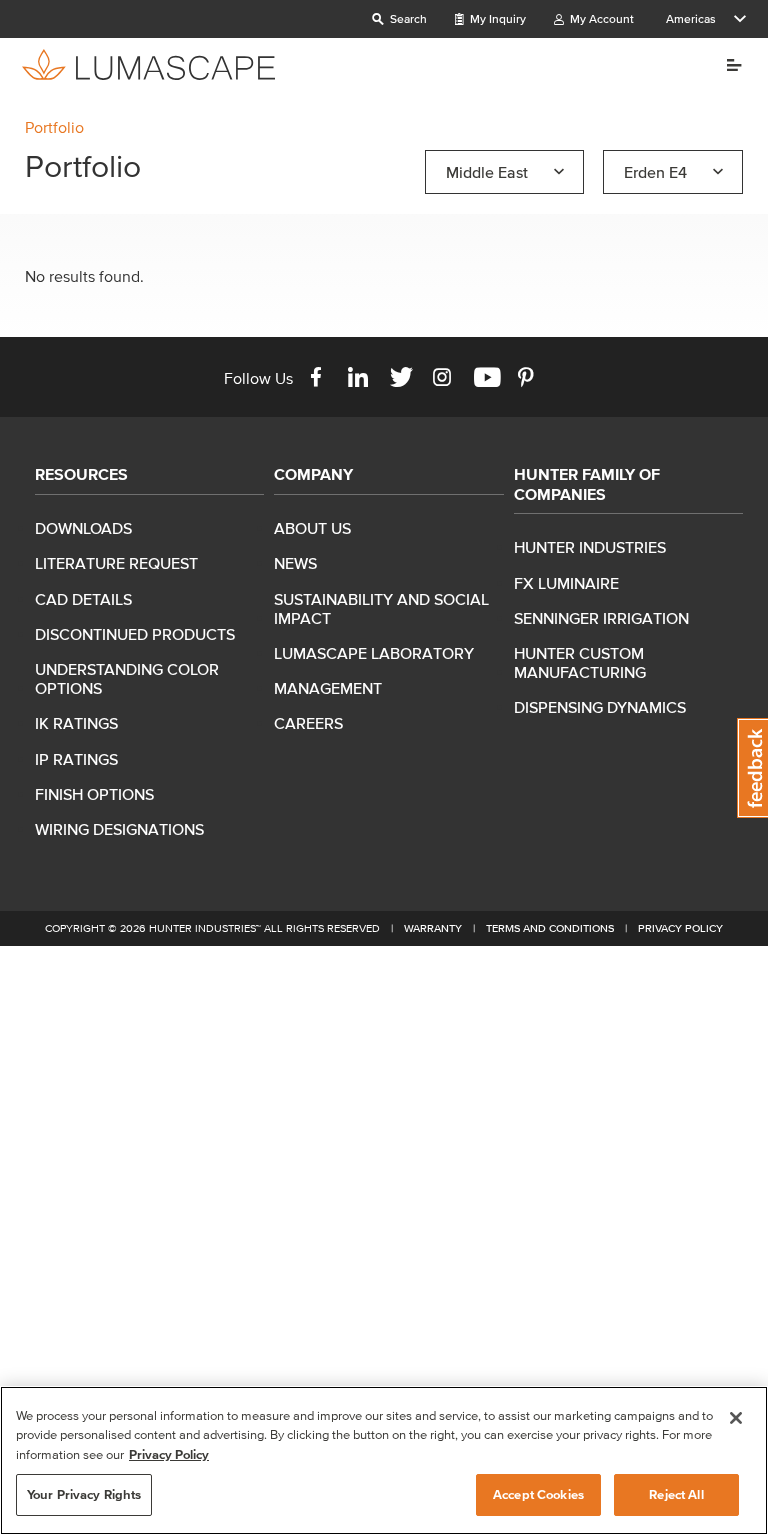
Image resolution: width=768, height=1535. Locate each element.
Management (328, 688)
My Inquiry (496, 18)
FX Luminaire (566, 583)
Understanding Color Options (127, 678)
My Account (600, 18)
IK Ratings (76, 723)
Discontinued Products (135, 634)
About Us (312, 528)
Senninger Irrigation (601, 618)
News (295, 563)
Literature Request (116, 563)
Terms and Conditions (550, 928)
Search (407, 18)
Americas (691, 18)
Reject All (676, 1494)
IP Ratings (76, 759)
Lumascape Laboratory (374, 653)
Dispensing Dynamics (600, 707)
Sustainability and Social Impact (381, 608)
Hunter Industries (590, 547)
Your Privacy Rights (84, 1494)
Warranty (433, 928)
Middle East (487, 172)
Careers (308, 723)
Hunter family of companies (587, 483)
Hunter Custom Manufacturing (580, 662)
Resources (81, 474)
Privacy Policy (680, 928)
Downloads (83, 528)
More (726, 65)
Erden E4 (655, 172)
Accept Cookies (538, 1494)
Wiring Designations (119, 829)
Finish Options (94, 794)
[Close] (736, 1418)
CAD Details (83, 599)
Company (313, 474)
